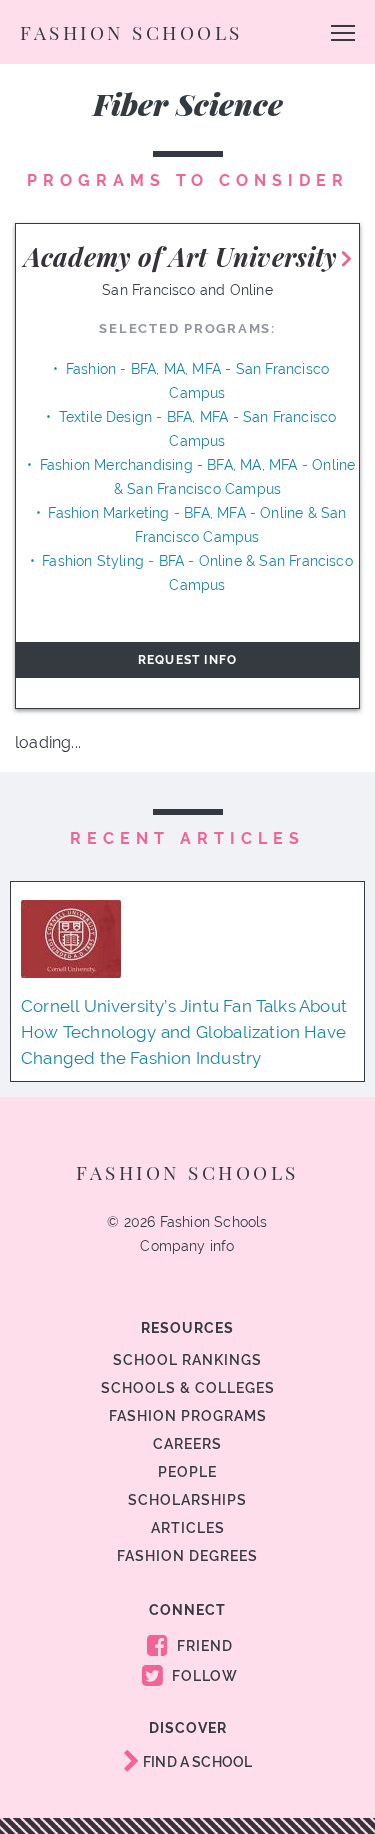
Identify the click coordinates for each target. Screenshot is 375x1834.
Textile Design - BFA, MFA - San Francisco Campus (198, 429)
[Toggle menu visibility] (343, 32)
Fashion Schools (131, 32)
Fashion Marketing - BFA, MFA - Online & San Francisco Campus (197, 525)
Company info (187, 1246)
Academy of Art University (181, 256)
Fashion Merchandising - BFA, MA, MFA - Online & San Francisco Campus (198, 477)
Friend (203, 1646)
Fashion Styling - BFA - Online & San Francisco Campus (197, 573)
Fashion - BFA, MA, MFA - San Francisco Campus (197, 381)
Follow (203, 1676)
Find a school (196, 1762)
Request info (187, 660)
